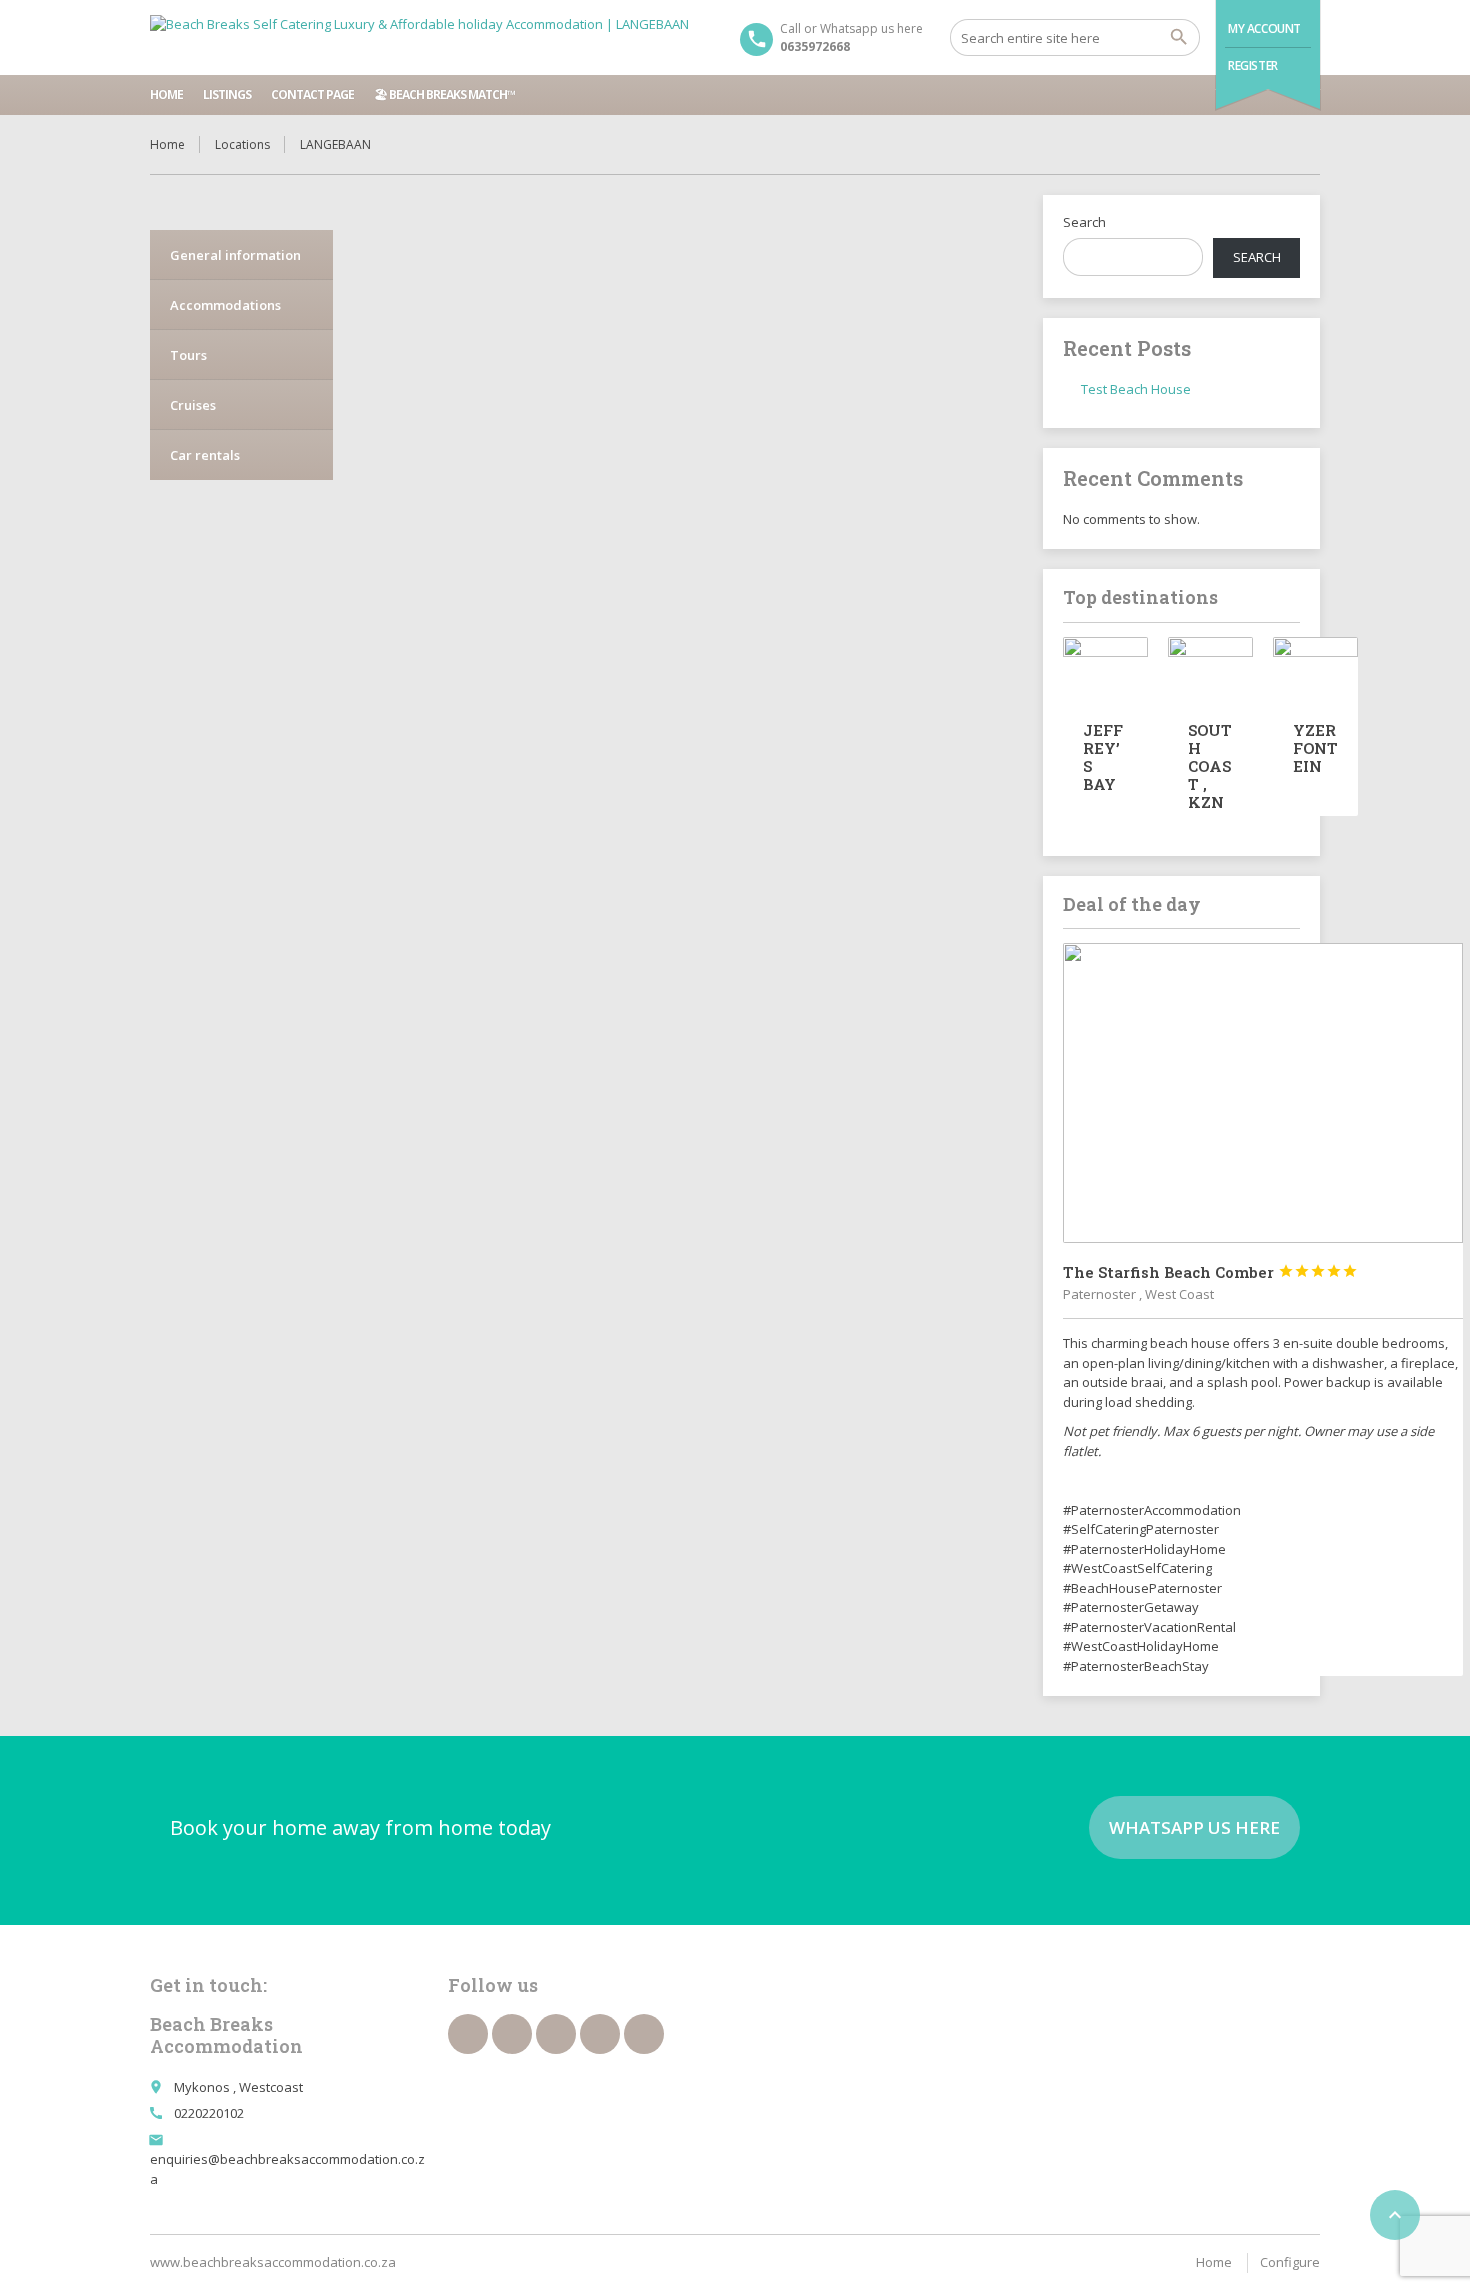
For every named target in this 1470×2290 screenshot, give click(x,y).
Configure (1290, 2262)
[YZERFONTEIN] (1315, 669)
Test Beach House (1136, 389)
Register (1253, 65)
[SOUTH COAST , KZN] (1210, 669)
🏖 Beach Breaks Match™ (444, 94)
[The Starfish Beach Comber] (1263, 1093)
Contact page (312, 94)
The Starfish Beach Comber (1210, 1272)
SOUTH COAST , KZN (1210, 766)
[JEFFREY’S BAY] (1105, 669)
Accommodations (225, 305)
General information (235, 255)
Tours (188, 355)
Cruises (193, 405)
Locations (242, 144)
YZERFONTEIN (1315, 748)
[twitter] (512, 2034)
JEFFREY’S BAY (1103, 757)
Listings (227, 94)
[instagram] (600, 2034)
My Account (1264, 28)
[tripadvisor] (644, 2034)
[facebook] (468, 2034)
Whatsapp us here (1194, 1827)
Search (1084, 222)
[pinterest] (556, 2034)
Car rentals (205, 455)
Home (166, 94)
